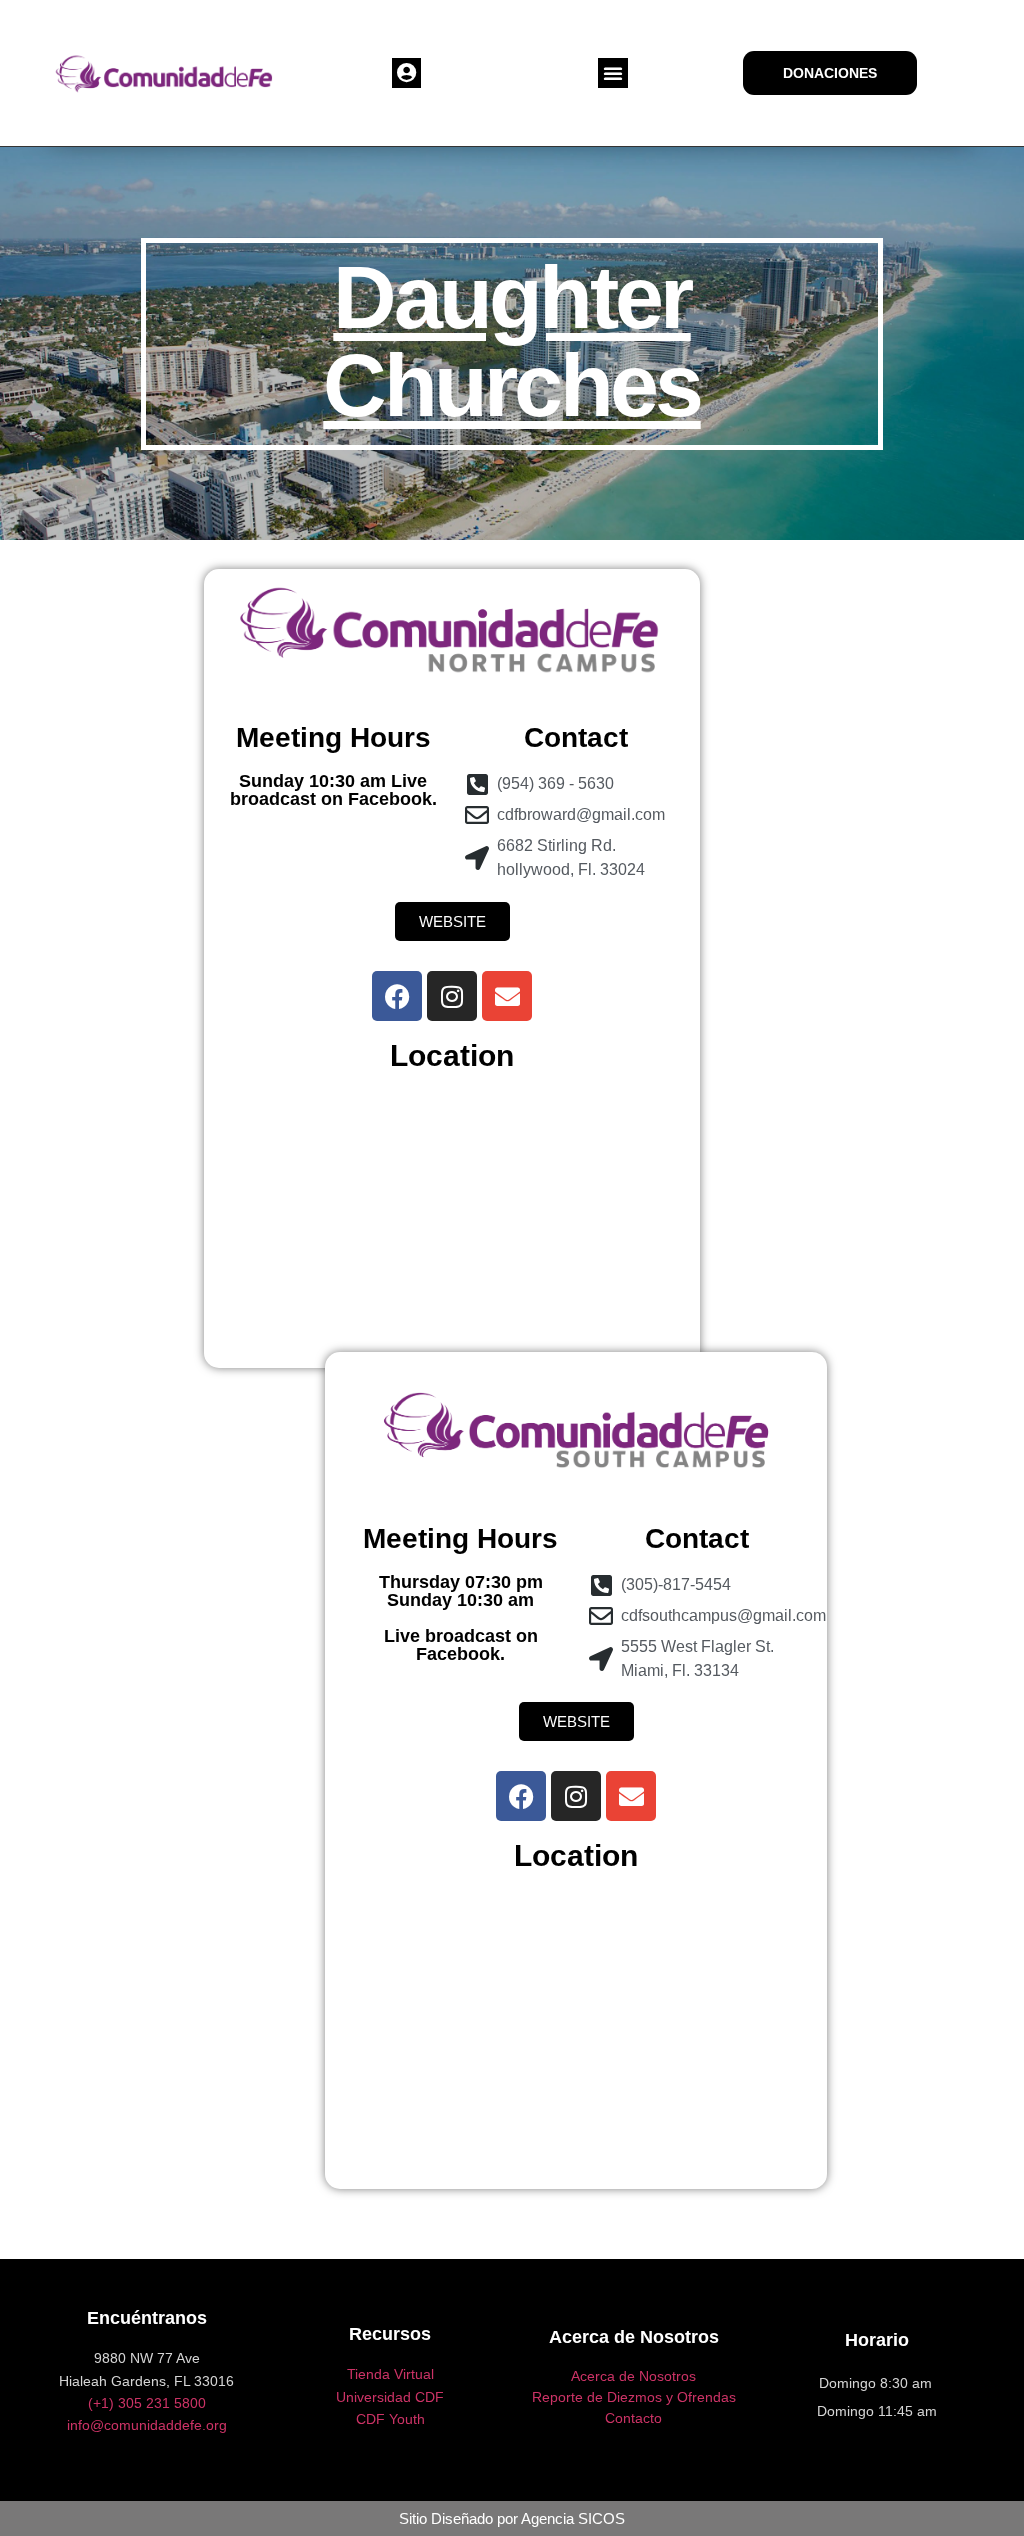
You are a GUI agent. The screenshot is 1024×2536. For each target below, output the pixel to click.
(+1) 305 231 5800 (147, 2403)
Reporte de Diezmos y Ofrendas (634, 2397)
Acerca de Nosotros (633, 2376)
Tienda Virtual (390, 2374)
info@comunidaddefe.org (147, 2425)
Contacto (633, 2418)
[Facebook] (397, 996)
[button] (406, 73)
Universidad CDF (390, 2397)
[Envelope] (507, 996)
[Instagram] (452, 996)
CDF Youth (390, 2419)
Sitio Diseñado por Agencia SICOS (512, 2518)
